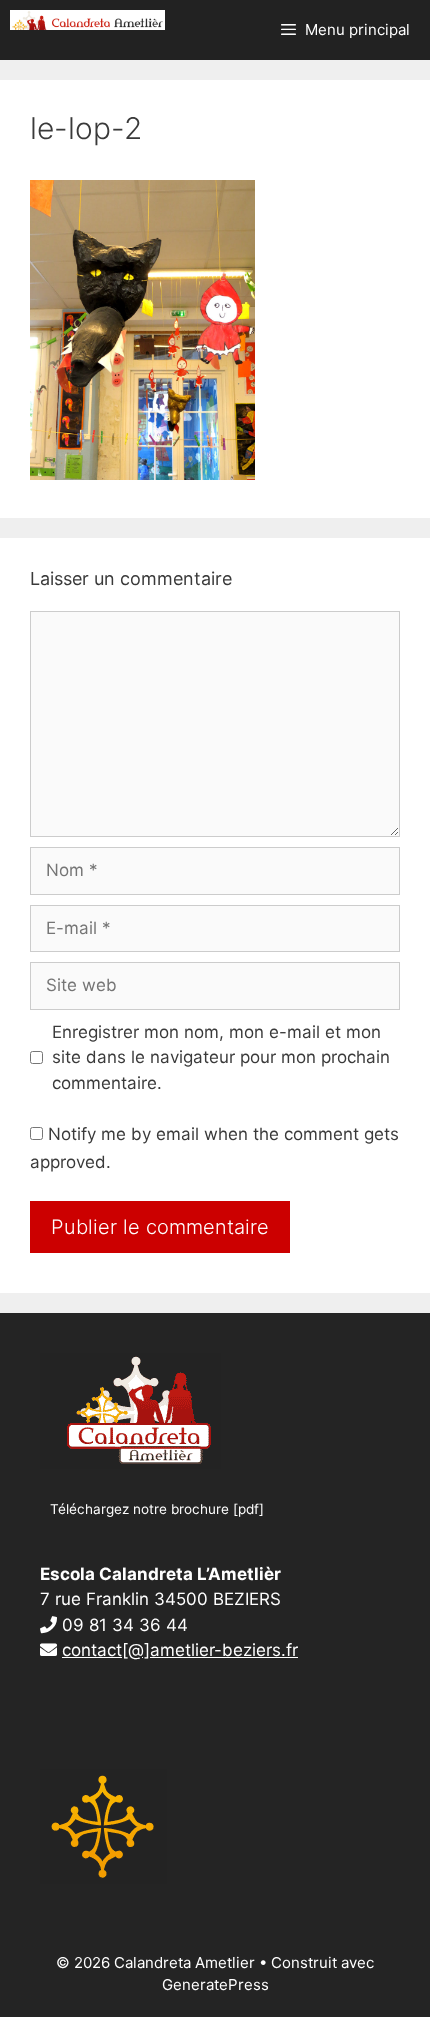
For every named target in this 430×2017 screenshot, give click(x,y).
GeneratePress (215, 1984)
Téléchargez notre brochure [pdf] (157, 1509)
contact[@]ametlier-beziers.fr (180, 1650)
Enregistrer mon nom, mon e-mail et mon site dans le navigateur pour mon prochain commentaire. (221, 1057)
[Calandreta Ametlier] (87, 20)
